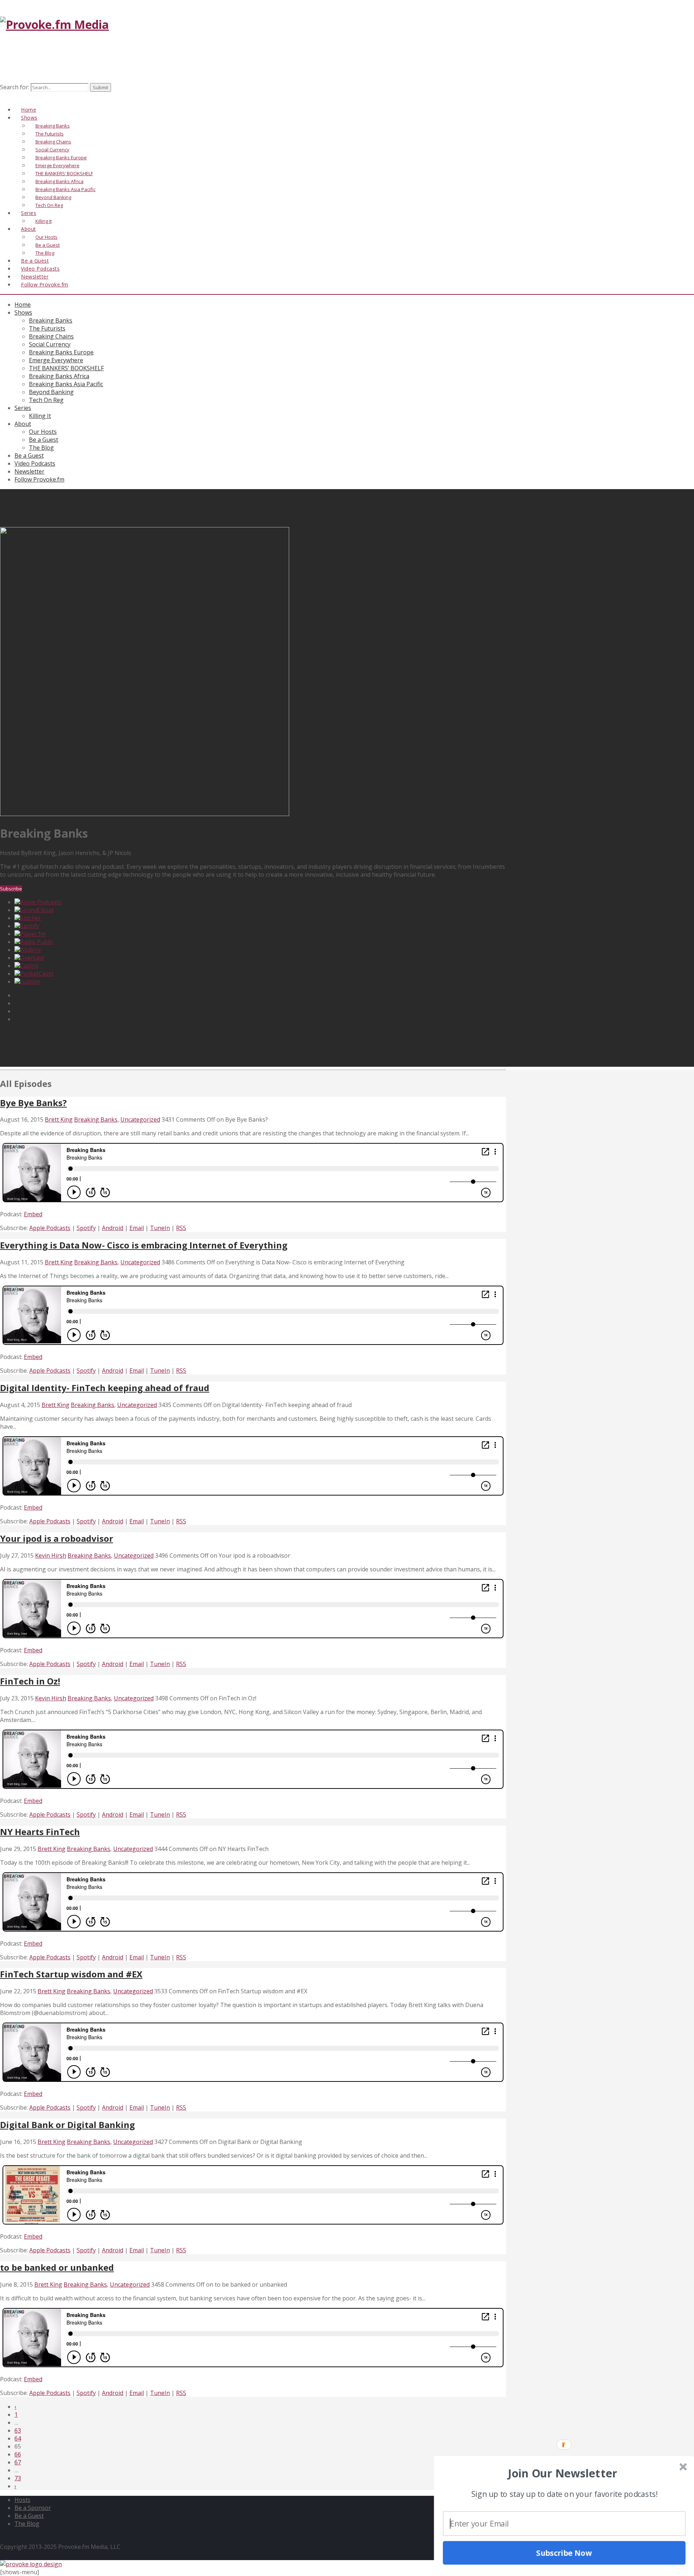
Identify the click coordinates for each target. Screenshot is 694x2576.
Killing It (40, 416)
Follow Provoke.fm (45, 284)
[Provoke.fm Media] (54, 24)
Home (23, 305)
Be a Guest (44, 440)
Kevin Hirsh (51, 1555)
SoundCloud (37, 910)
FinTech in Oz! (30, 1681)
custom (30, 981)
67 (18, 2462)
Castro (29, 966)
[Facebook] (4, 96)
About (29, 229)
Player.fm (33, 934)
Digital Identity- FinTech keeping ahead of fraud (105, 1388)
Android (113, 1228)
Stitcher (31, 918)
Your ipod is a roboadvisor (57, 1538)
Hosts (22, 2500)
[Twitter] (12, 96)
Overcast (32, 958)
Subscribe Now (564, 2553)
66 (18, 2454)
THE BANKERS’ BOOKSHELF (66, 368)
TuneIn (160, 1228)
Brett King (59, 1119)
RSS (181, 1228)
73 (18, 2478)
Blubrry (31, 950)
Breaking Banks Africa (59, 376)
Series (23, 408)
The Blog (41, 448)
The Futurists (47, 328)
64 (18, 2438)
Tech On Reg (46, 400)
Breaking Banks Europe (61, 352)
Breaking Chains (51, 336)
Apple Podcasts (41, 902)
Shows (23, 312)
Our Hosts (43, 432)
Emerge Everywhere (56, 360)
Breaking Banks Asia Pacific (66, 384)
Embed (33, 1214)
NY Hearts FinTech (40, 1832)
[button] (563, 2473)
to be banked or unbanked (57, 2267)
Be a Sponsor (33, 2508)
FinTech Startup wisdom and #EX (71, 1974)
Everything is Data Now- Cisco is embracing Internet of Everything (144, 1245)
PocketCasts (37, 974)
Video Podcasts (35, 463)
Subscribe (11, 889)
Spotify (30, 926)
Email (137, 1228)
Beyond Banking (51, 392)
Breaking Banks (51, 320)
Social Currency (50, 344)
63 (18, 2430)
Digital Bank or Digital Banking (67, 2125)
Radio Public (37, 942)
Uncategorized (140, 1119)
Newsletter (29, 471)
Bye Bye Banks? (33, 1103)
